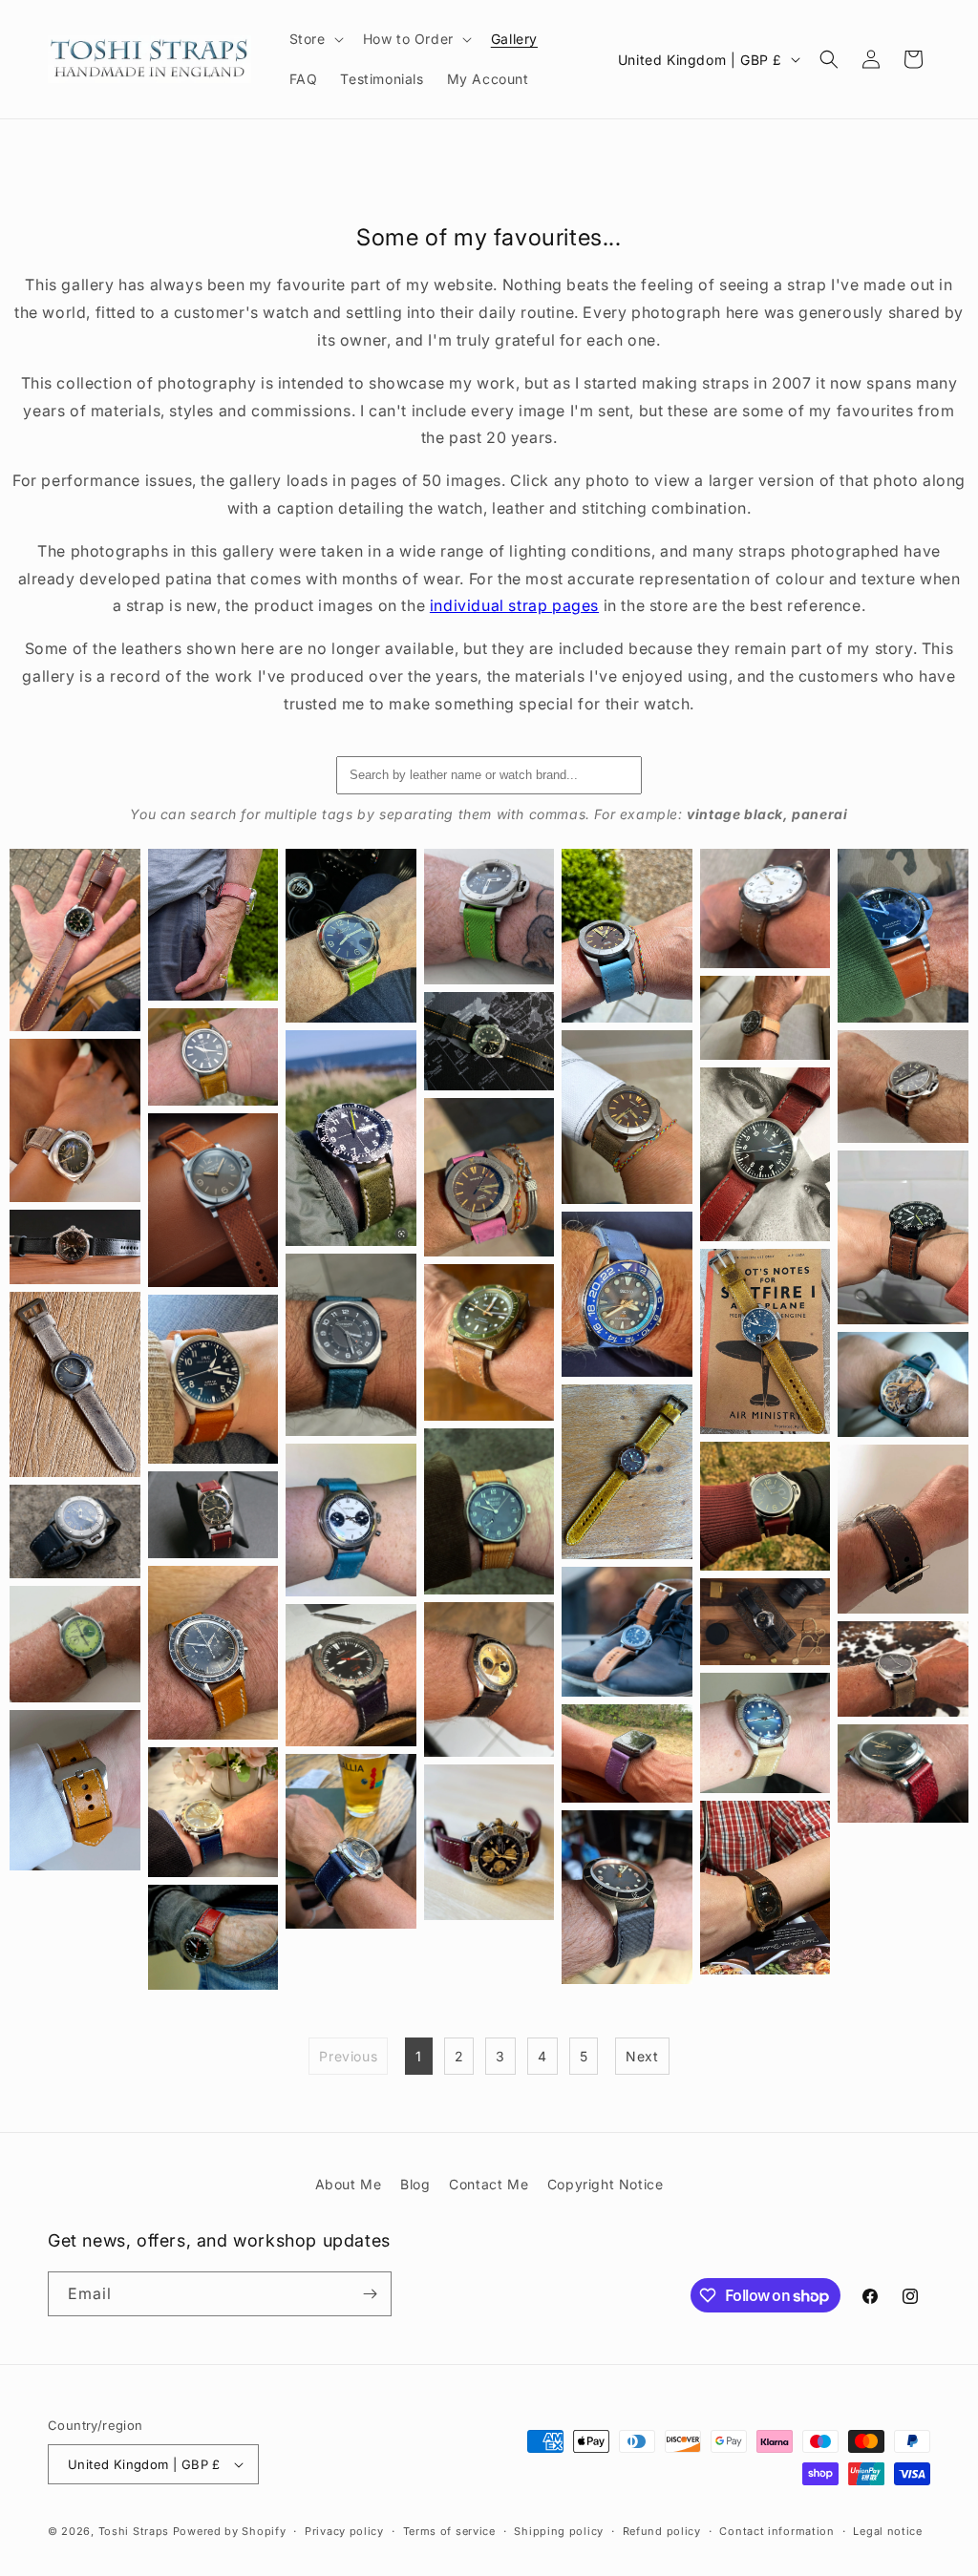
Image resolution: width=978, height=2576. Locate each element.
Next (642, 2056)
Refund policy (662, 2531)
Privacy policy (344, 2531)
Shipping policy (559, 2531)
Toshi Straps (134, 2531)
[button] (315, 39)
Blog (415, 2184)
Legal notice (887, 2531)
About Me (349, 2184)
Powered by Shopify (230, 2531)
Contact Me (489, 2184)
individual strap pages (514, 605)
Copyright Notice (606, 2184)
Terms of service (449, 2531)
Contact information (776, 2531)
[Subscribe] (370, 2294)
